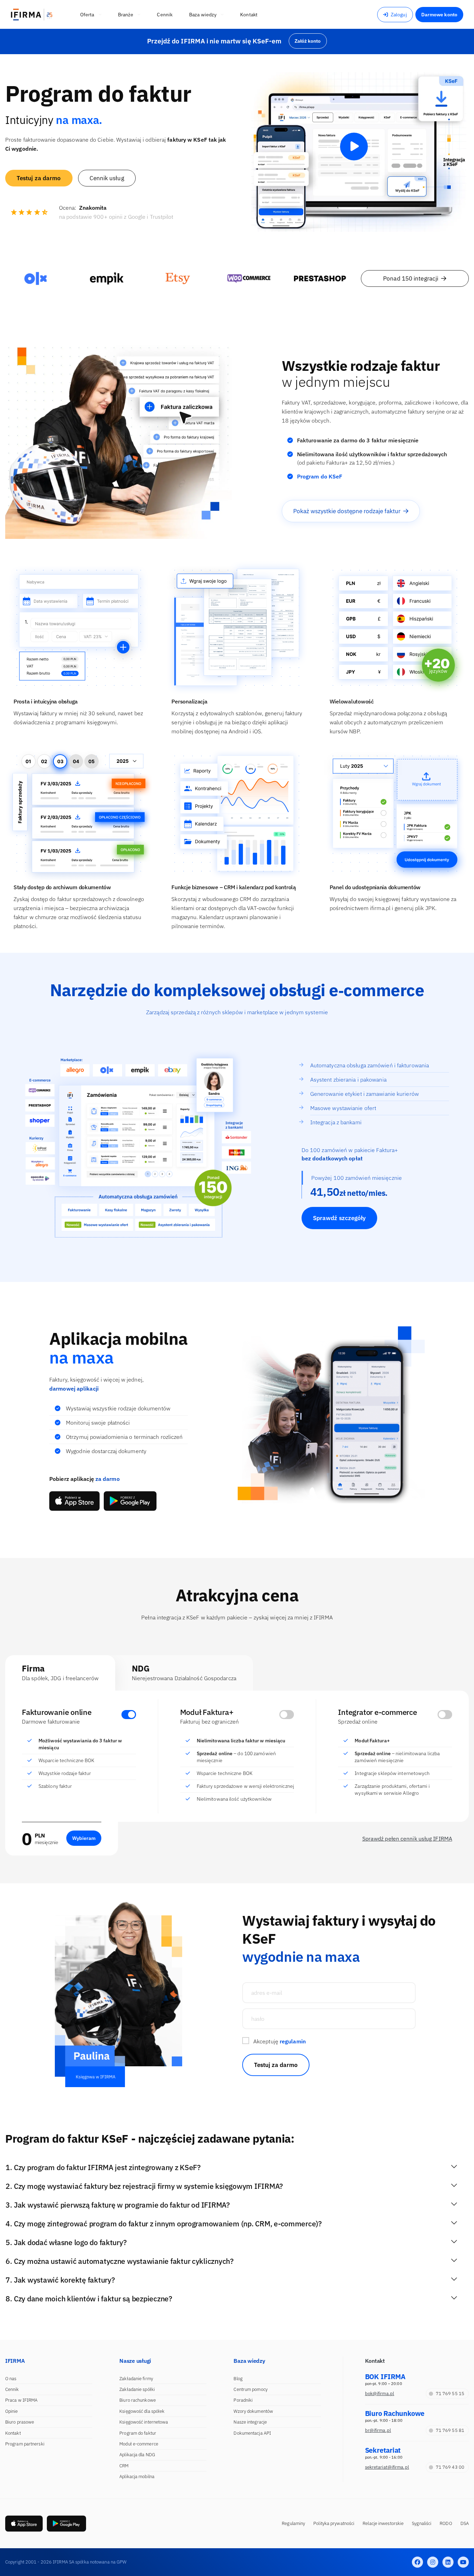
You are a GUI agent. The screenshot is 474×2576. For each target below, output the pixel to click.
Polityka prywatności (334, 2523)
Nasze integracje (250, 2422)
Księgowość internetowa (144, 2422)
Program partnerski (25, 2444)
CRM (124, 2466)
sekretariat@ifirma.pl (387, 2467)
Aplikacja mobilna (137, 2477)
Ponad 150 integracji (411, 278)
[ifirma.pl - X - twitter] (433, 2562)
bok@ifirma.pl (380, 2394)
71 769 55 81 (450, 2430)
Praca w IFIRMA (21, 2400)
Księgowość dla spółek (142, 2411)
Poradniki (243, 2400)
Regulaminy (293, 2523)
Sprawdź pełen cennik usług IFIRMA (407, 1839)
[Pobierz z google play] (130, 1501)
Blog (238, 2379)
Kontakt (13, 2433)
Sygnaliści (422, 2523)
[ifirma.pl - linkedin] (448, 2562)
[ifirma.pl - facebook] (417, 2562)
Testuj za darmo (39, 178)
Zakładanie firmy (136, 2379)
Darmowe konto (439, 15)
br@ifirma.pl (378, 2430)
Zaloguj (399, 15)
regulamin (293, 2041)
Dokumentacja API (252, 2433)
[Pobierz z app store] (74, 1501)
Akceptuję (280, 2041)
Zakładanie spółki (137, 2389)
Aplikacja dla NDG (137, 2455)
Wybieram (84, 1838)
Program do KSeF (320, 476)
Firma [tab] (60, 1672)
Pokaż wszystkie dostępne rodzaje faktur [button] (347, 511)
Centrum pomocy (250, 2389)
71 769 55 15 (450, 2394)
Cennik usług (107, 178)
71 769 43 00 (450, 2467)
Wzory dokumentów (253, 2411)
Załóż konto (308, 41)
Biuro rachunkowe (138, 2400)
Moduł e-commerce (139, 2444)
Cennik (12, 2389)
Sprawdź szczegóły (340, 1218)
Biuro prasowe (20, 2422)
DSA (465, 2523)
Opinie (12, 2411)
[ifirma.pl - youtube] (463, 2562)
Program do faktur (138, 2433)
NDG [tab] (184, 1672)
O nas (11, 2379)
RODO (446, 2523)
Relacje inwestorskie (383, 2523)
